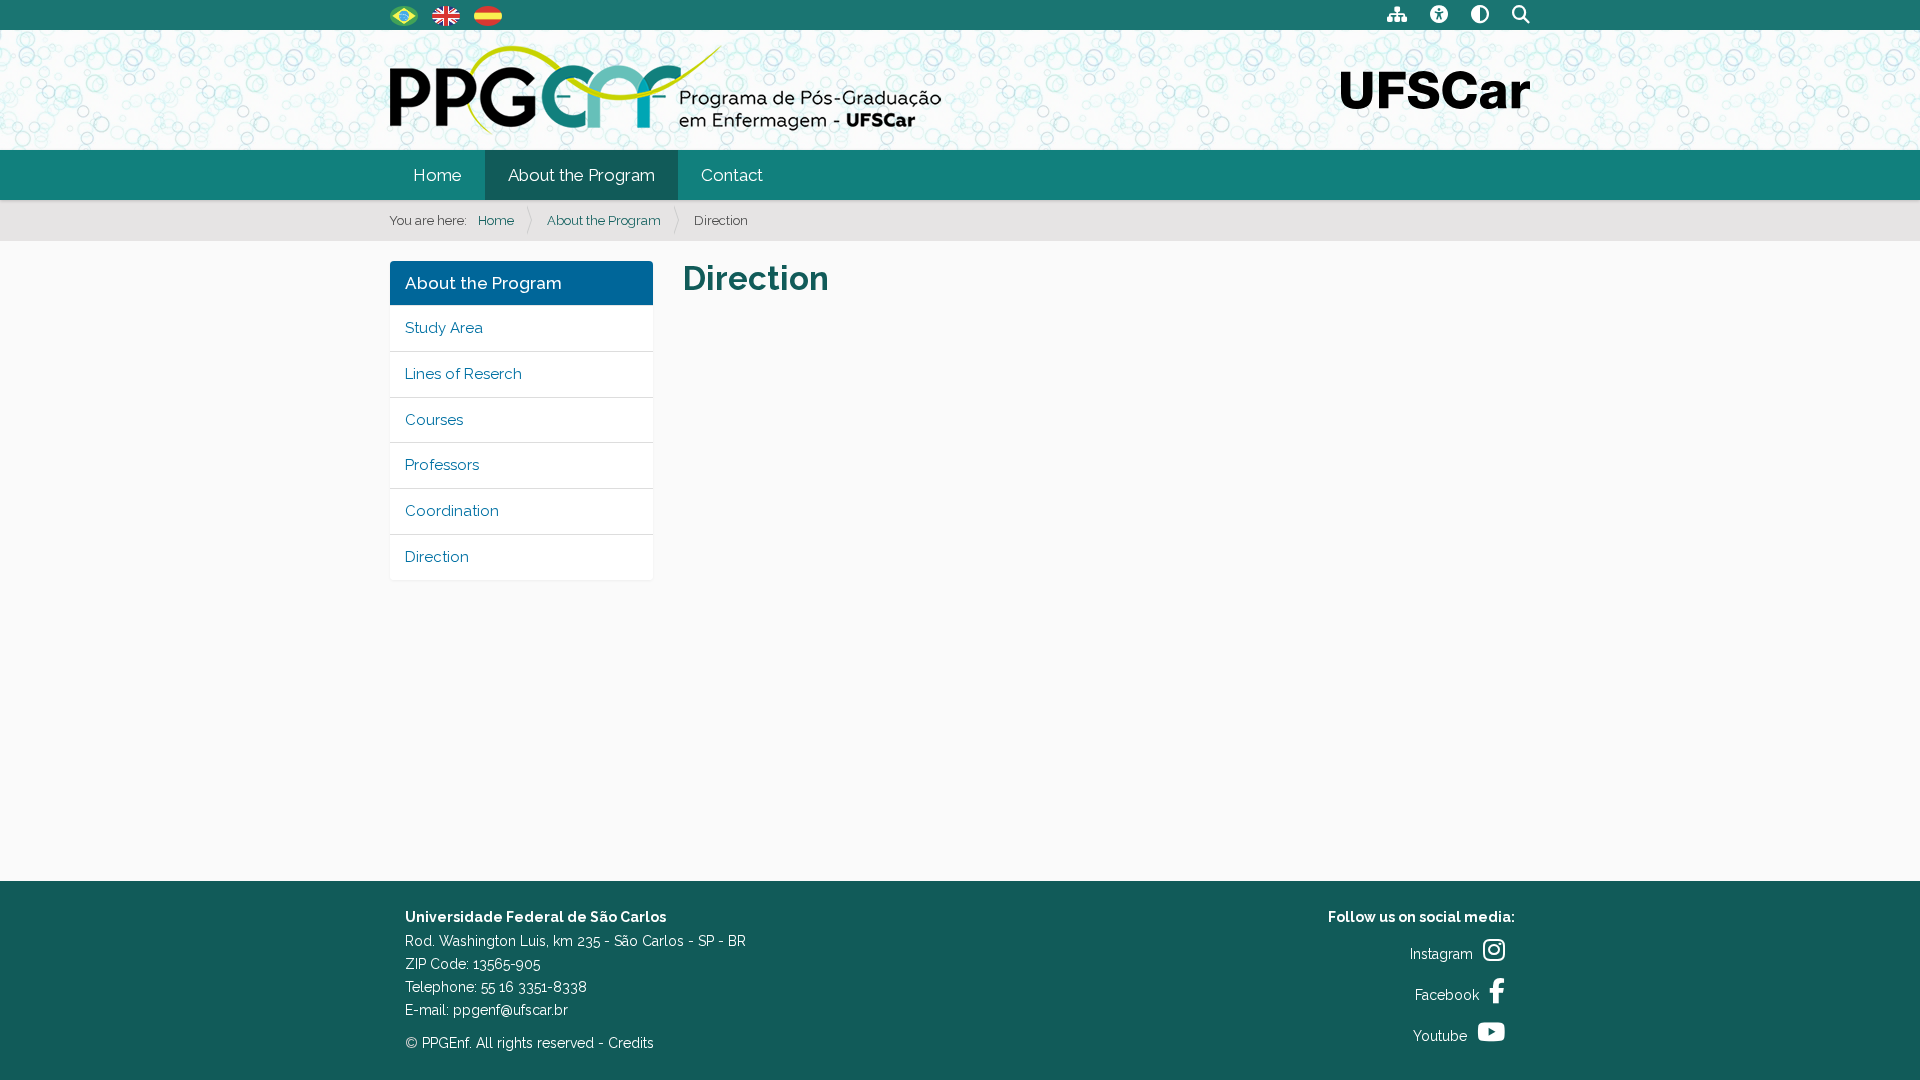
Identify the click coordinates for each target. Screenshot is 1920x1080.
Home (437, 175)
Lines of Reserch (463, 374)
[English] (665, 92)
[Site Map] (1397, 17)
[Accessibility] (1439, 17)
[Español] (488, 14)
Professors (442, 465)
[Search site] (1521, 17)
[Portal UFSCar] (1435, 88)
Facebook (1447, 995)
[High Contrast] (1480, 17)
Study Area (444, 328)
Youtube (1440, 1036)
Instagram (1441, 954)
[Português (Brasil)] (404, 14)
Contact (732, 175)
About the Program (581, 175)
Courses (434, 420)
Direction (437, 557)
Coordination (452, 511)
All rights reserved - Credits (565, 1043)
